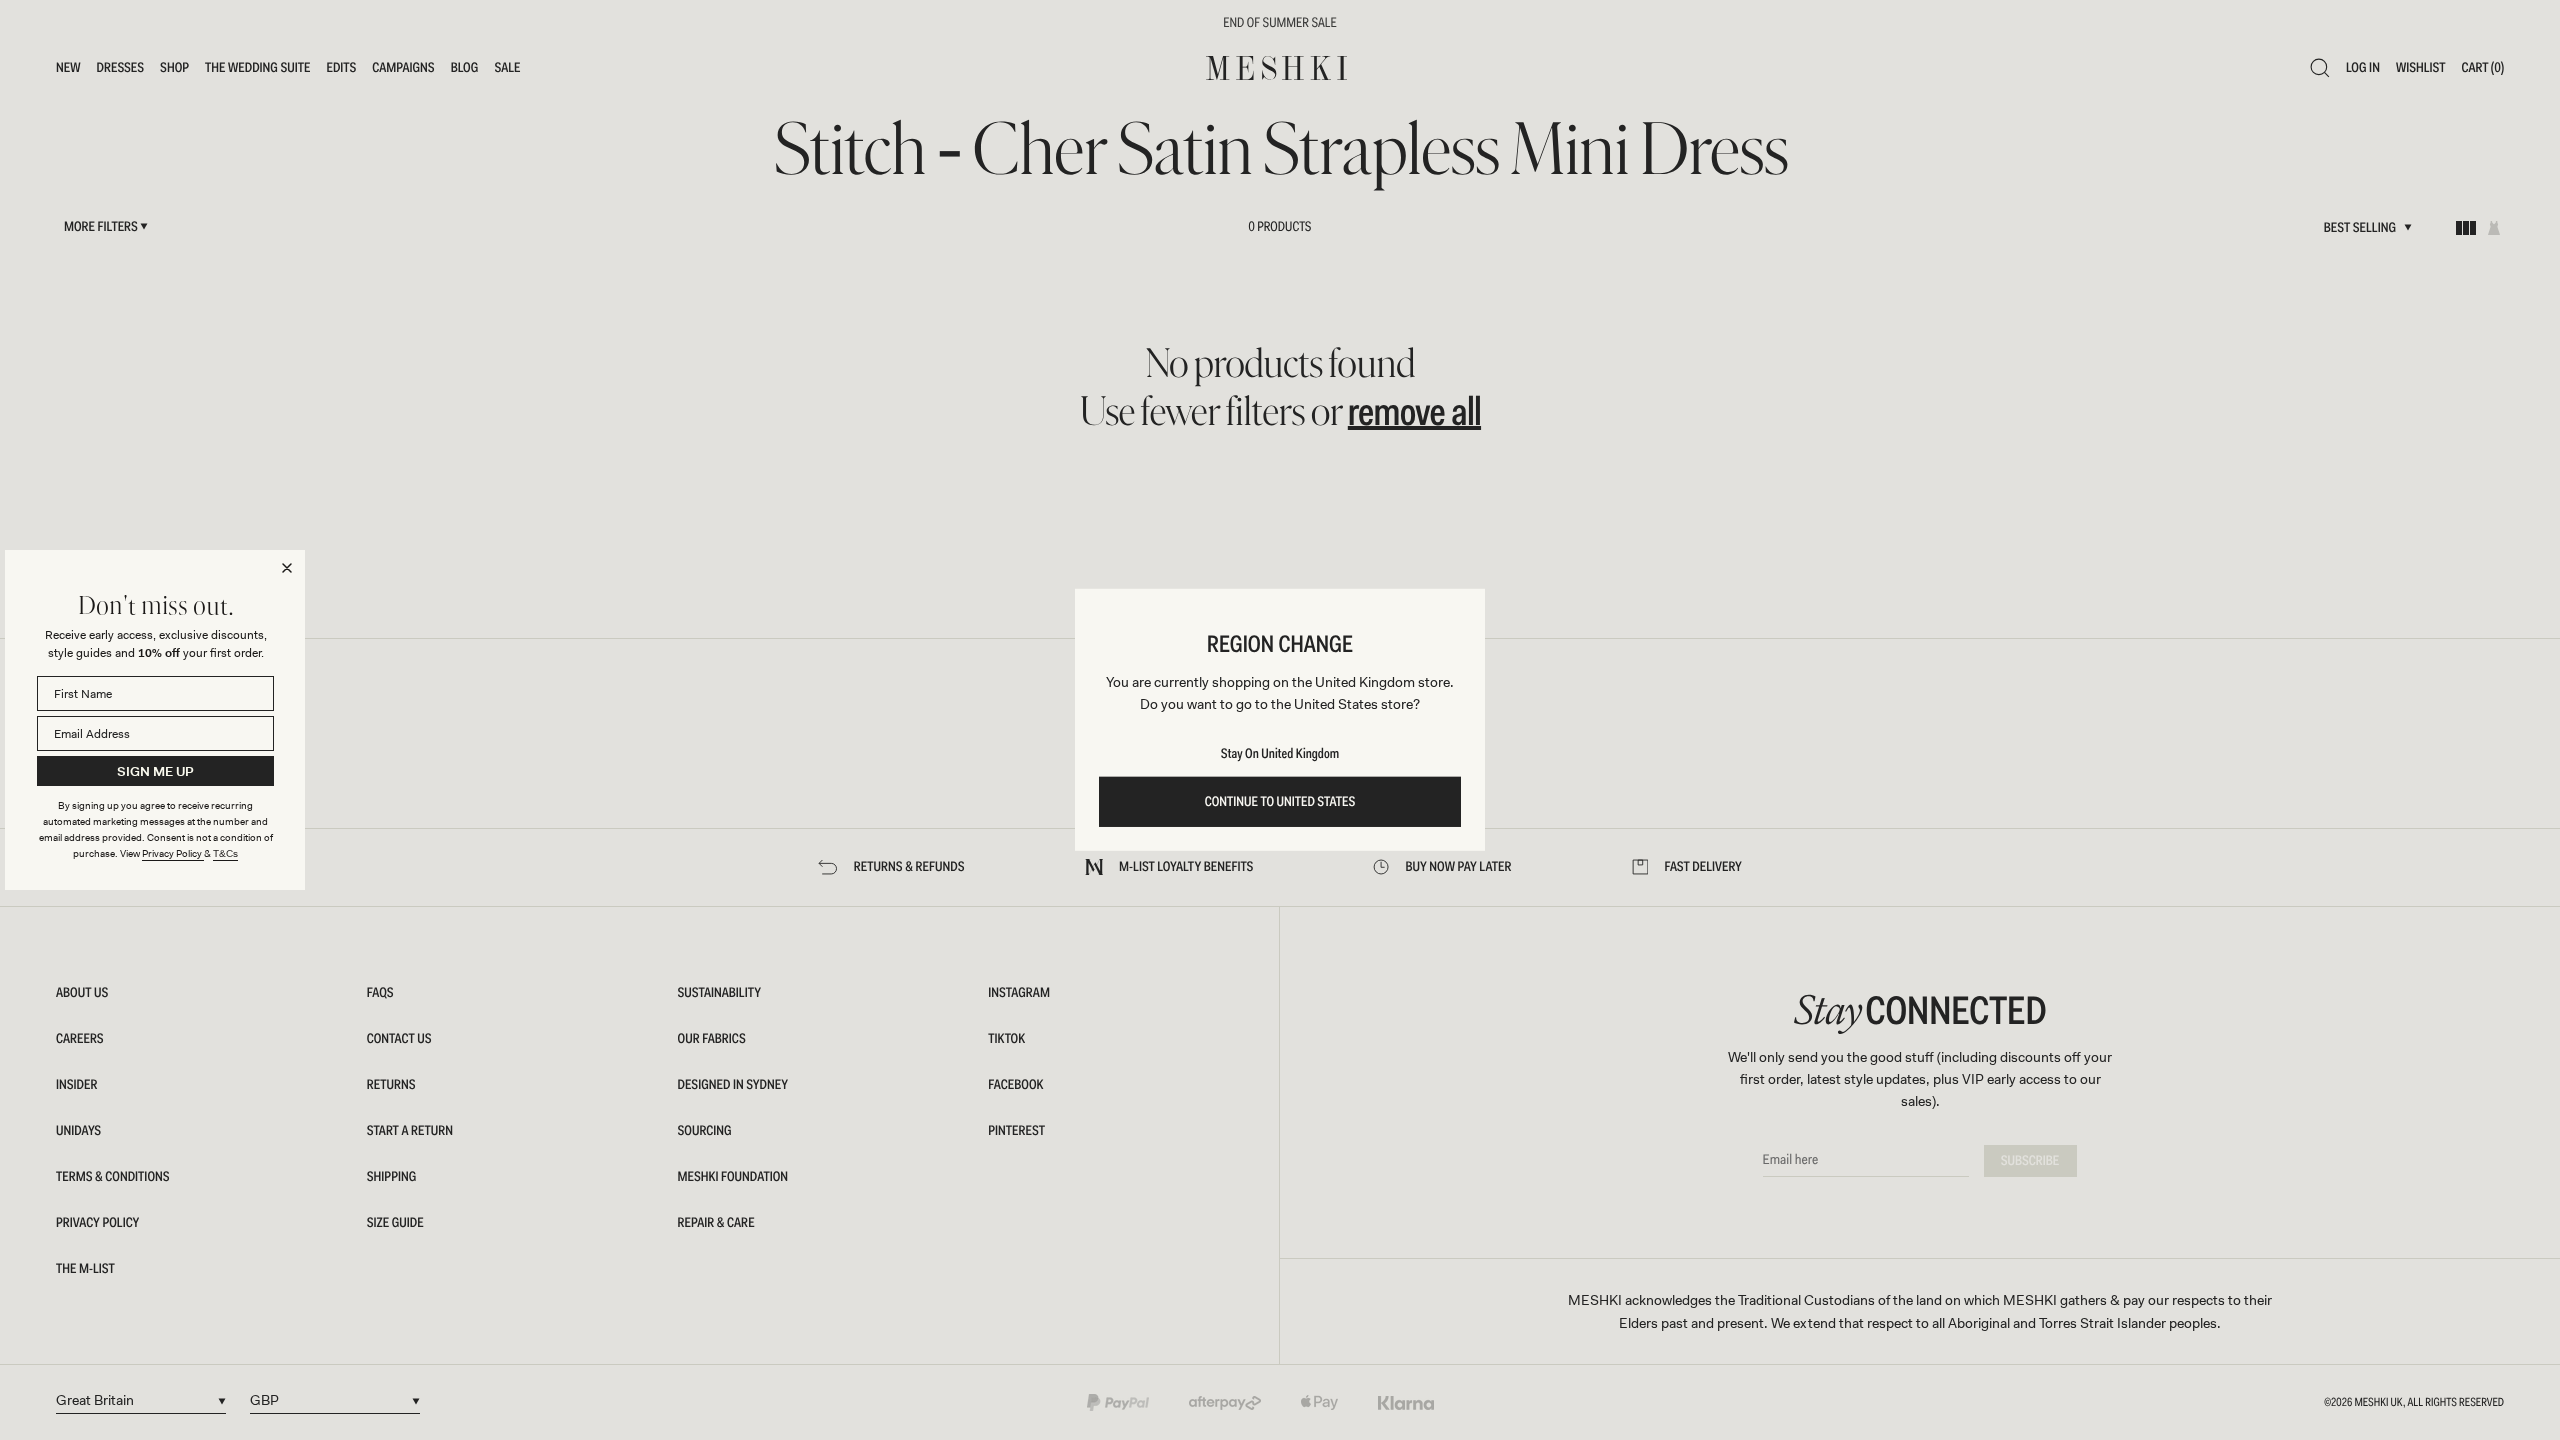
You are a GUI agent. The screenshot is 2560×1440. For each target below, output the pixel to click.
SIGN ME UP (155, 771)
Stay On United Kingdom (1280, 754)
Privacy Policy (173, 853)
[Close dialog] (287, 568)
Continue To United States (1280, 802)
